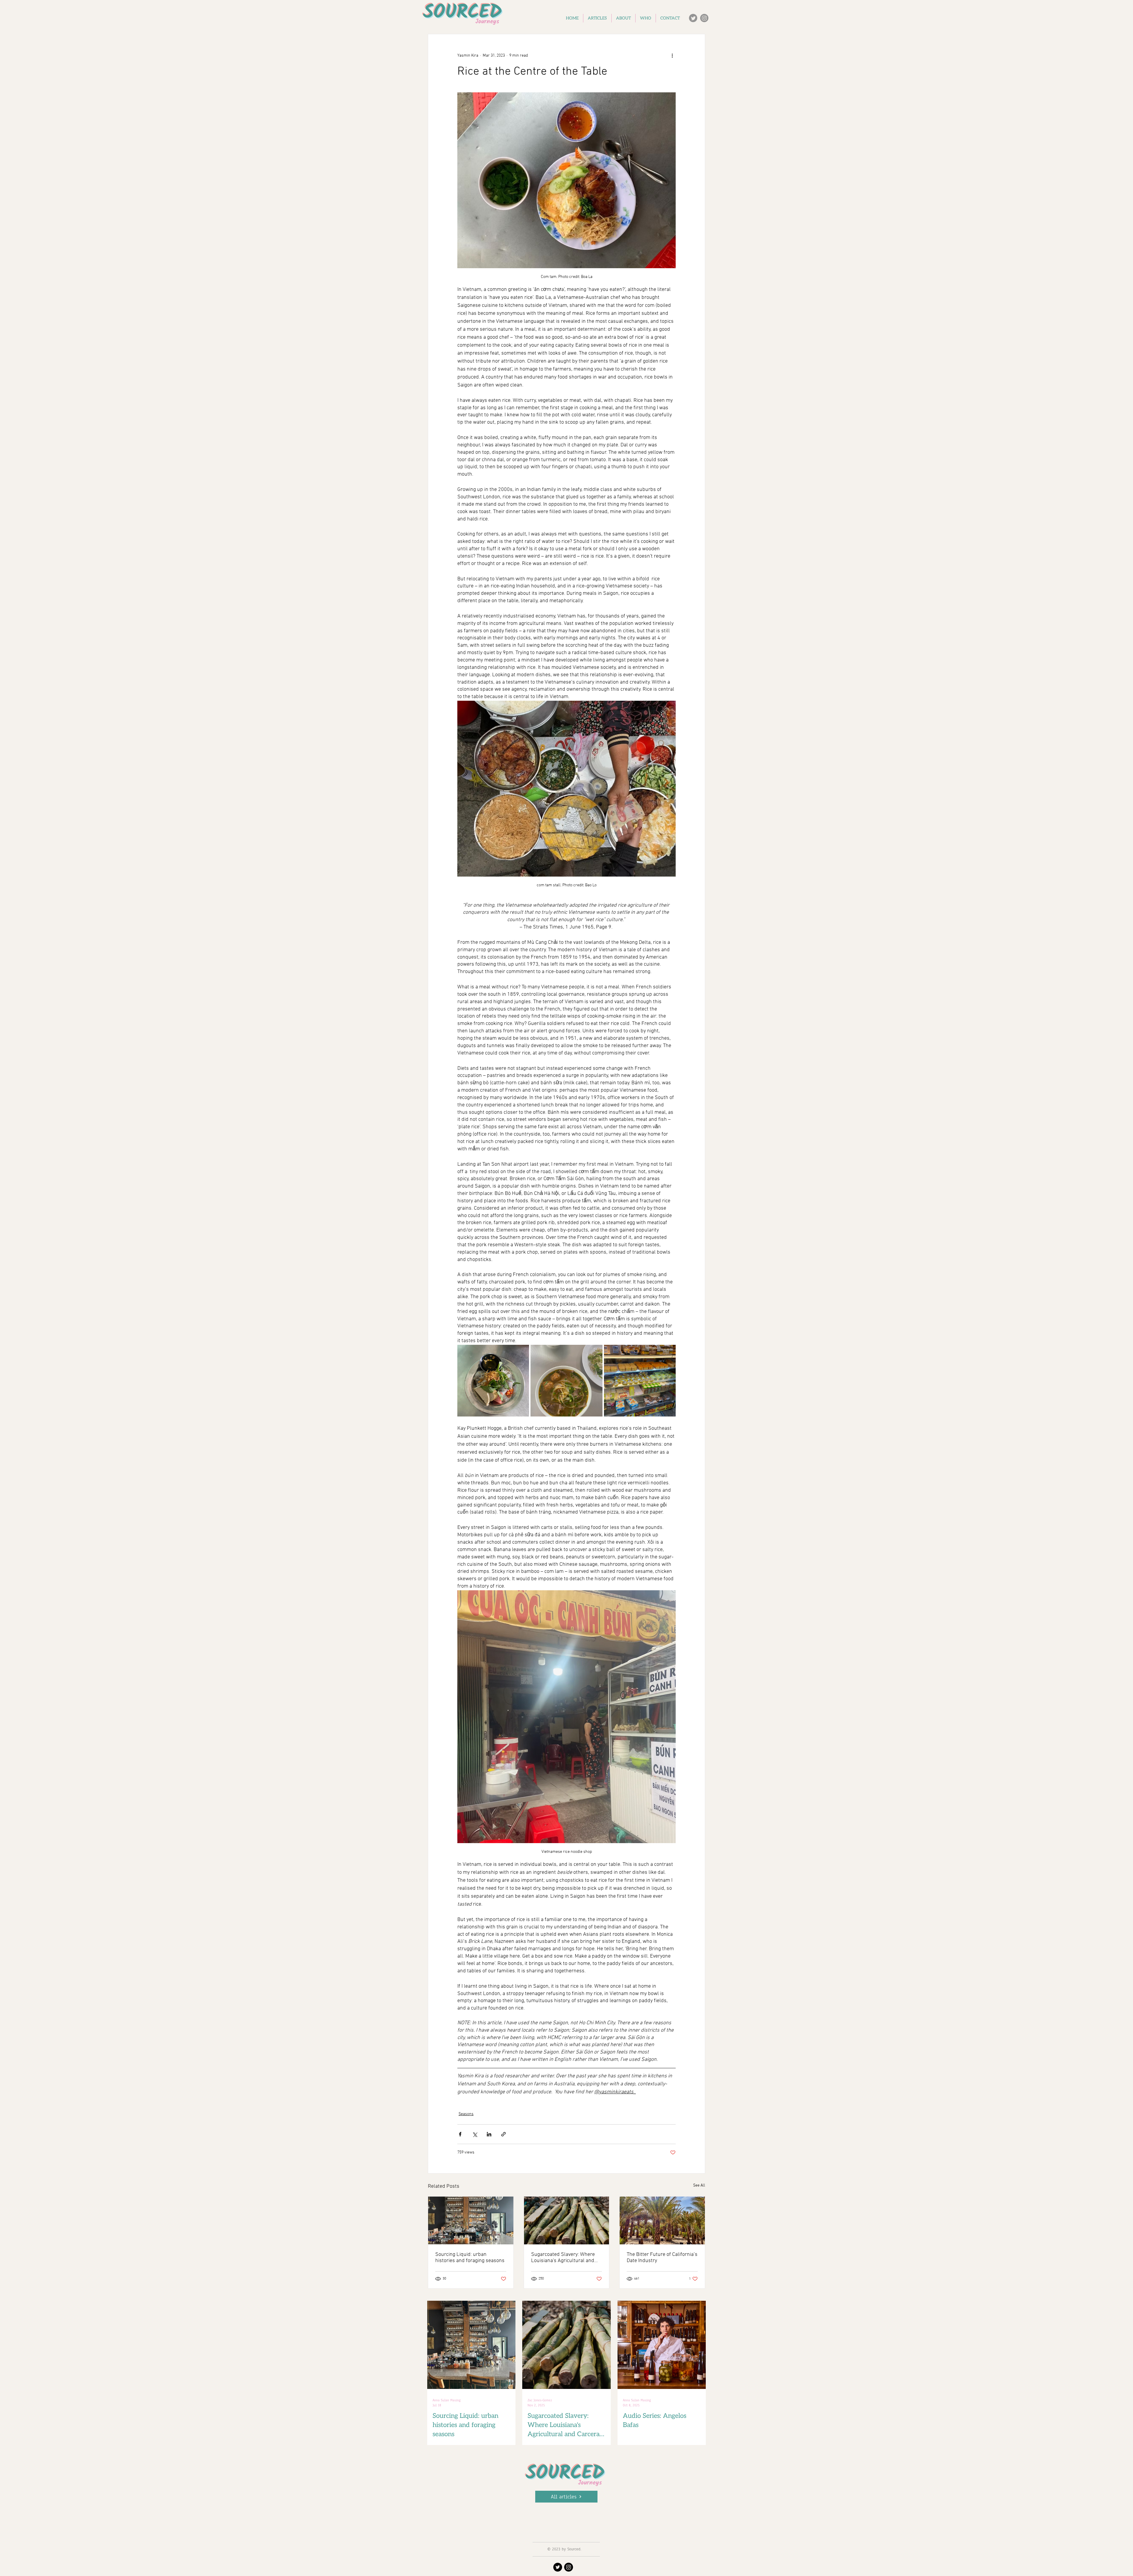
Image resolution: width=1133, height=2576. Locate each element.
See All (699, 2186)
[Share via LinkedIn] (489, 2134)
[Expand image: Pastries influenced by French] (640, 1381)
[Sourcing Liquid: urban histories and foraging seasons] (471, 2220)
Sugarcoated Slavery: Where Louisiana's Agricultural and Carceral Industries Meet (563, 2258)
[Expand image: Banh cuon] (493, 1381)
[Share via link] (504, 2134)
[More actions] (672, 55)
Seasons (466, 2114)
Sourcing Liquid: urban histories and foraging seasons (470, 2258)
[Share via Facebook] (460, 2134)
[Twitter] (693, 18)
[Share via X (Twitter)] (475, 2134)
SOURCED (565, 2474)
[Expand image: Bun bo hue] (566, 1381)
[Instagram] (704, 18)
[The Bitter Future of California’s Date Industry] (662, 2220)
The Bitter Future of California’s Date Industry (662, 2258)
